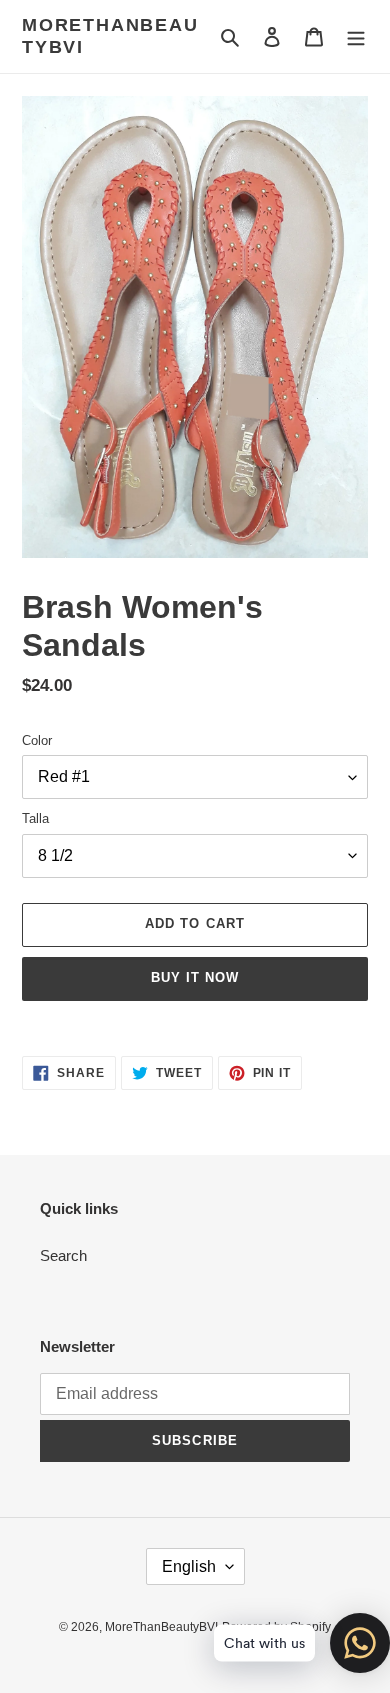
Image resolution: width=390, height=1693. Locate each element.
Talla (35, 818)
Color (37, 740)
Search (63, 1255)
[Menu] (356, 36)
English (189, 1566)
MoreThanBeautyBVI (110, 36)
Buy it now (195, 977)
